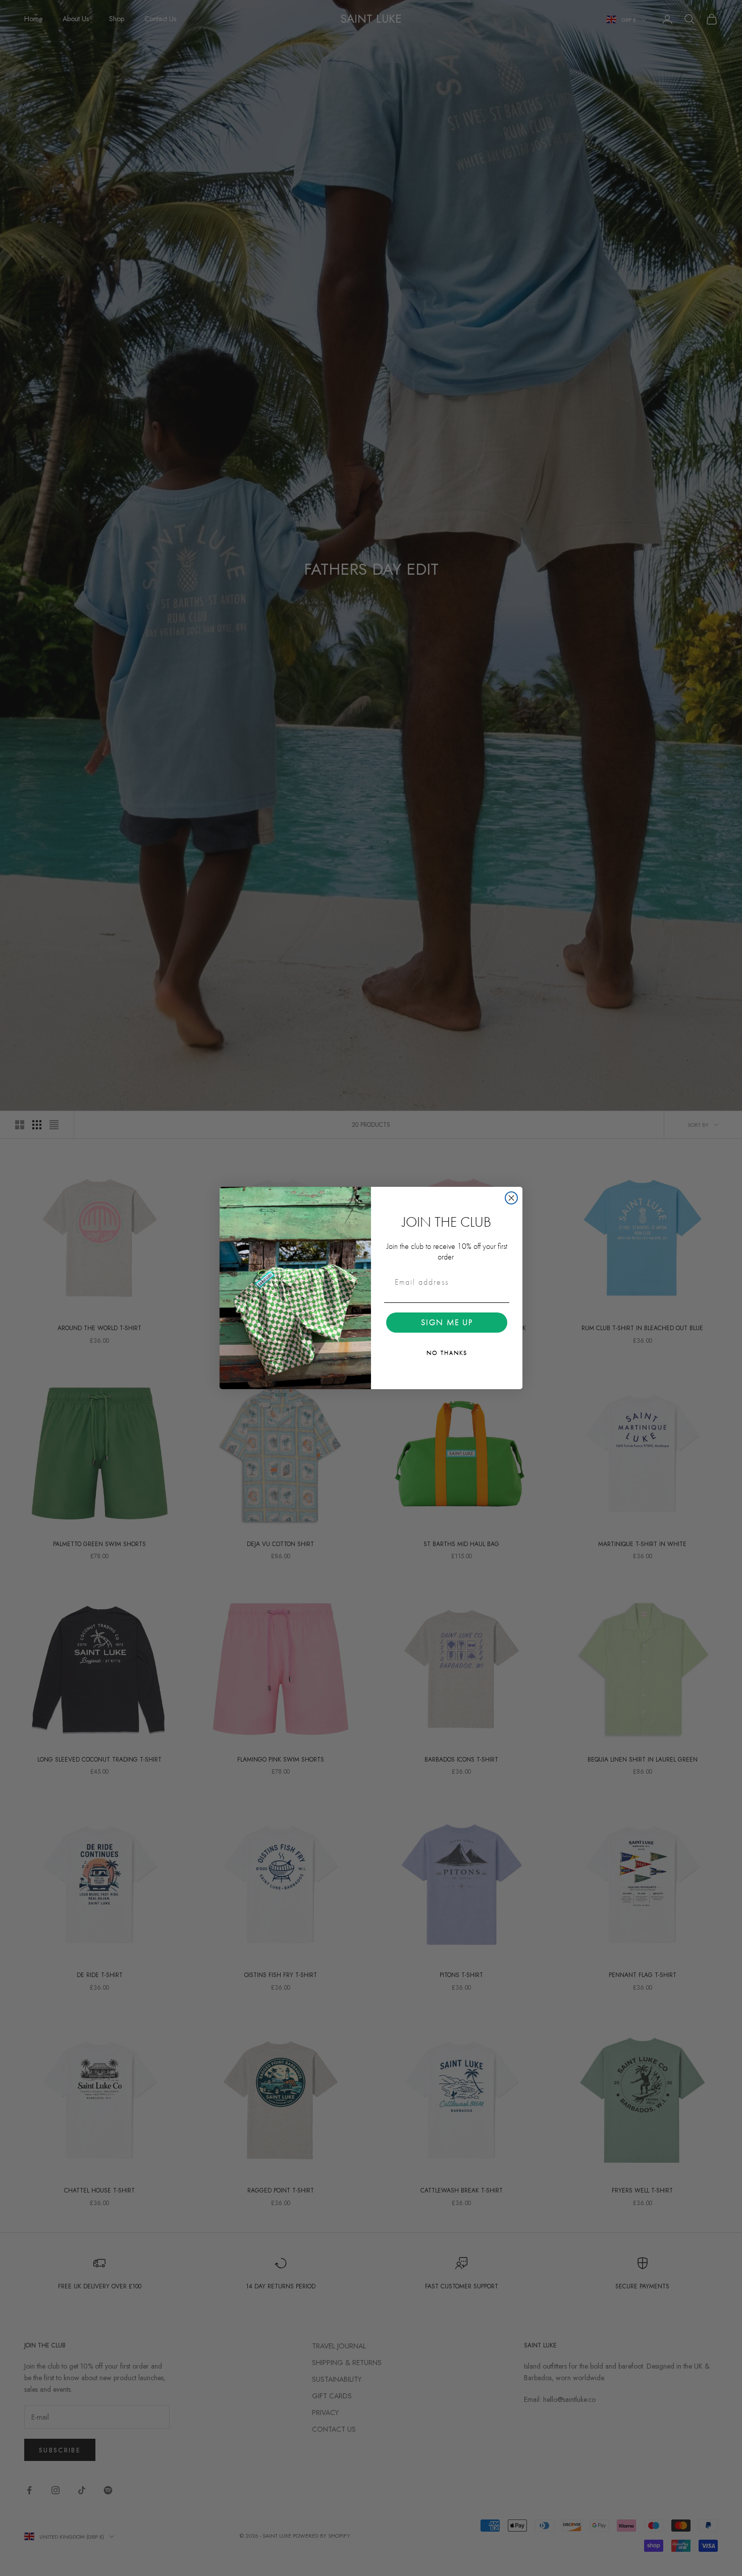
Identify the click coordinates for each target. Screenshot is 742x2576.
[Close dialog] (511, 1198)
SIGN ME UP (447, 1322)
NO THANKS (447, 1353)
